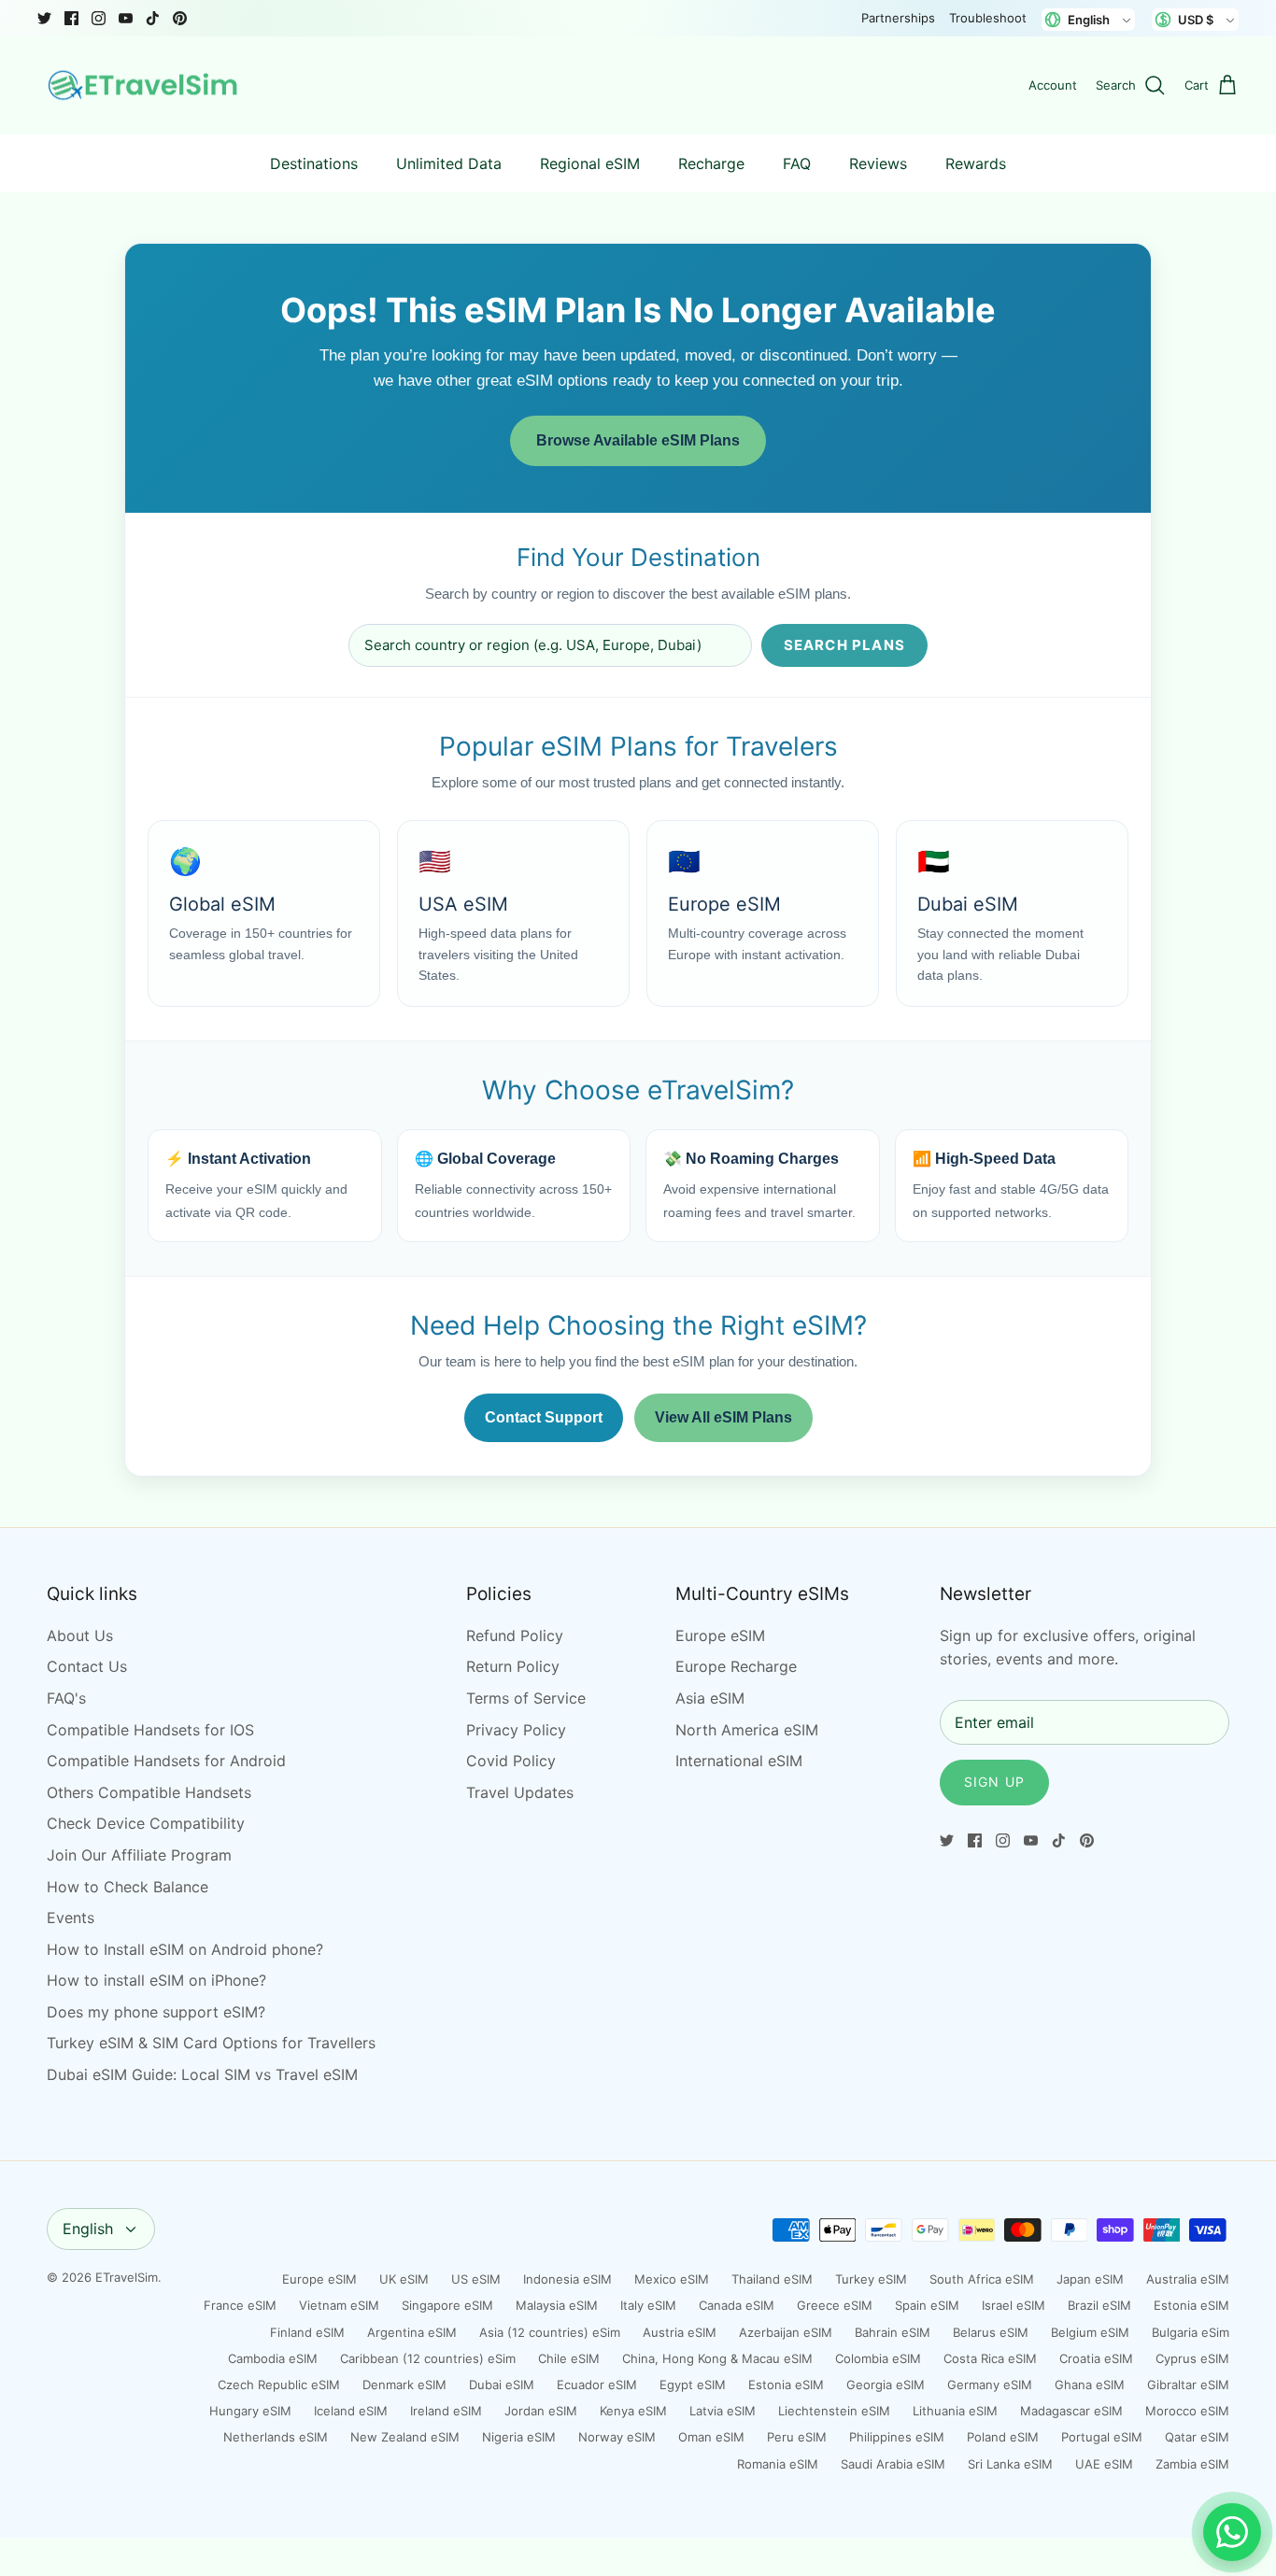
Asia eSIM (710, 1698)
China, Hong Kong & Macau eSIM (717, 2358)
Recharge (711, 163)
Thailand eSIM (772, 2279)
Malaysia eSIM (557, 2305)
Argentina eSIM (412, 2332)
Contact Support (544, 1417)
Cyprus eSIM (1192, 2358)
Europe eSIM (720, 1635)
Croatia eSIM (1096, 2358)
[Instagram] (99, 18)
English (88, 2229)
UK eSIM (404, 2279)
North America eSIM (747, 1730)
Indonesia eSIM (567, 2279)
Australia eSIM (1188, 2279)
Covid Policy (511, 1761)
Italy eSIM (648, 2305)
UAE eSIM (1104, 2464)
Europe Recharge (736, 1666)
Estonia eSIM (1191, 2305)
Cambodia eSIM (273, 2358)
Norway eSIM (617, 2437)
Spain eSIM (927, 2305)
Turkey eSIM (871, 2279)
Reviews (878, 163)
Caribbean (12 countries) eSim (428, 2358)
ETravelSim (127, 2277)
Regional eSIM (590, 163)
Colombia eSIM (878, 2358)
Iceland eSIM (351, 2411)
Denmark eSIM (404, 2385)
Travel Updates (520, 1792)
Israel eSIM (1014, 2305)
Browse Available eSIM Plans (638, 440)
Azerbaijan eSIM (786, 2332)
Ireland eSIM (446, 2411)
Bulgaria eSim (1191, 2332)
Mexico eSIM (672, 2279)
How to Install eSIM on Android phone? (185, 1949)
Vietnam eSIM (339, 2305)
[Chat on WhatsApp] (1232, 2532)
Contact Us (87, 1666)
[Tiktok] (153, 18)
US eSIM (476, 2279)
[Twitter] (44, 18)
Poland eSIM (1003, 2437)
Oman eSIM (711, 2437)
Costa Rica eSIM (990, 2358)
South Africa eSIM (982, 2279)
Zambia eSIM (1192, 2464)
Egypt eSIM (693, 2385)
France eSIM (240, 2305)
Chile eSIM (569, 2358)
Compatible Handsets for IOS (150, 1730)
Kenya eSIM (633, 2411)
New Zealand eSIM (405, 2437)
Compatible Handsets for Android (166, 1761)
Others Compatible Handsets (149, 1792)
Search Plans (844, 645)
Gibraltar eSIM (1188, 2385)
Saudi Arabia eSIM (893, 2464)
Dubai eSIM (502, 2385)
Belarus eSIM (991, 2332)
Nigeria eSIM (519, 2437)
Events (71, 1918)
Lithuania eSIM (955, 2411)
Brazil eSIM (1099, 2305)
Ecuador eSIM (597, 2385)
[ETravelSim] (145, 86)
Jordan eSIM (541, 2411)
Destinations (314, 163)
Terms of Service (526, 1698)
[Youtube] (126, 18)
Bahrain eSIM (893, 2332)
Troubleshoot (988, 18)
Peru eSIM (797, 2437)
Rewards (976, 163)
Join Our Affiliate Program (139, 1855)
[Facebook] (71, 18)
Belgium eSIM (1090, 2332)
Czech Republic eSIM (279, 2385)
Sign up (994, 1782)
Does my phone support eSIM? (156, 2012)
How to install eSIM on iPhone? (156, 1980)
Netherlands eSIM (276, 2437)
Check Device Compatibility (146, 1823)
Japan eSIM (1090, 2279)
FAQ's (66, 1698)
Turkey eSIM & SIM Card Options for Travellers (211, 2043)
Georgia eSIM (886, 2385)
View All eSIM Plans (723, 1417)
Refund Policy (515, 1635)
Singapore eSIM (447, 2305)
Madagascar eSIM (1071, 2411)
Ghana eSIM (1090, 2385)
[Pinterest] (180, 18)
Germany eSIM (990, 2385)
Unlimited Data (449, 163)
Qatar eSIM (1197, 2437)
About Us (80, 1635)
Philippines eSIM (897, 2437)
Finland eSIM (307, 2332)
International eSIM (739, 1761)
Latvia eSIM (723, 2411)
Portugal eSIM (1102, 2437)
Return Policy (513, 1666)
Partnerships (898, 18)
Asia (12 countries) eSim (550, 2332)
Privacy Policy (516, 1730)
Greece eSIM (835, 2305)
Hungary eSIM (250, 2411)
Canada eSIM (737, 2305)
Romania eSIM (778, 2464)
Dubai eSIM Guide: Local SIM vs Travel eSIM (202, 2074)
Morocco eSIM (1187, 2411)
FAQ (797, 163)
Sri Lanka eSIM (1010, 2464)
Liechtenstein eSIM (834, 2411)
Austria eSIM (680, 2332)
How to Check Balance (128, 1887)
